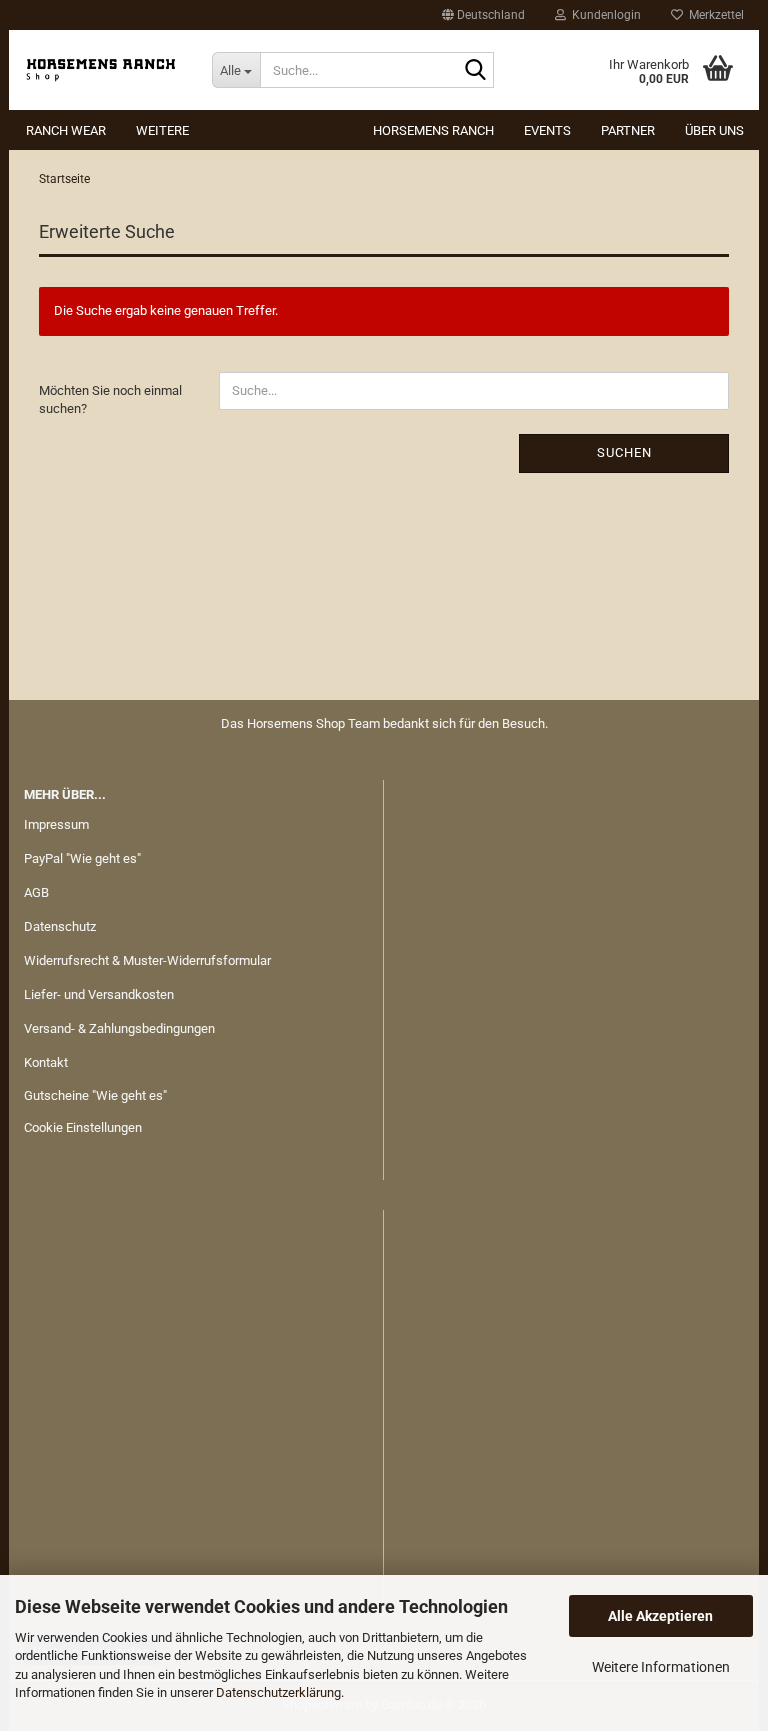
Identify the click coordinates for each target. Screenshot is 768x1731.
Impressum (56, 824)
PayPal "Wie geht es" (82, 858)
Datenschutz (60, 926)
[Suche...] (475, 71)
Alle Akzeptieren (660, 1616)
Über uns (714, 130)
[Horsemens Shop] (103, 70)
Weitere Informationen (661, 1667)
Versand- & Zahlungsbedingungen (119, 1028)
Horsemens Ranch (433, 130)
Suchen (624, 452)
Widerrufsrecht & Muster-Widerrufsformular (147, 960)
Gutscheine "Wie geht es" (95, 1095)
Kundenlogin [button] (603, 15)
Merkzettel (713, 15)
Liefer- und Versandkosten (99, 994)
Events (547, 130)
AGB (36, 892)
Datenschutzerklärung (278, 1692)
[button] (483, 15)
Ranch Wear (66, 130)
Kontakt (46, 1062)
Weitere (162, 130)
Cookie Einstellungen (83, 1127)
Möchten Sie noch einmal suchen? (110, 400)
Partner (628, 130)
